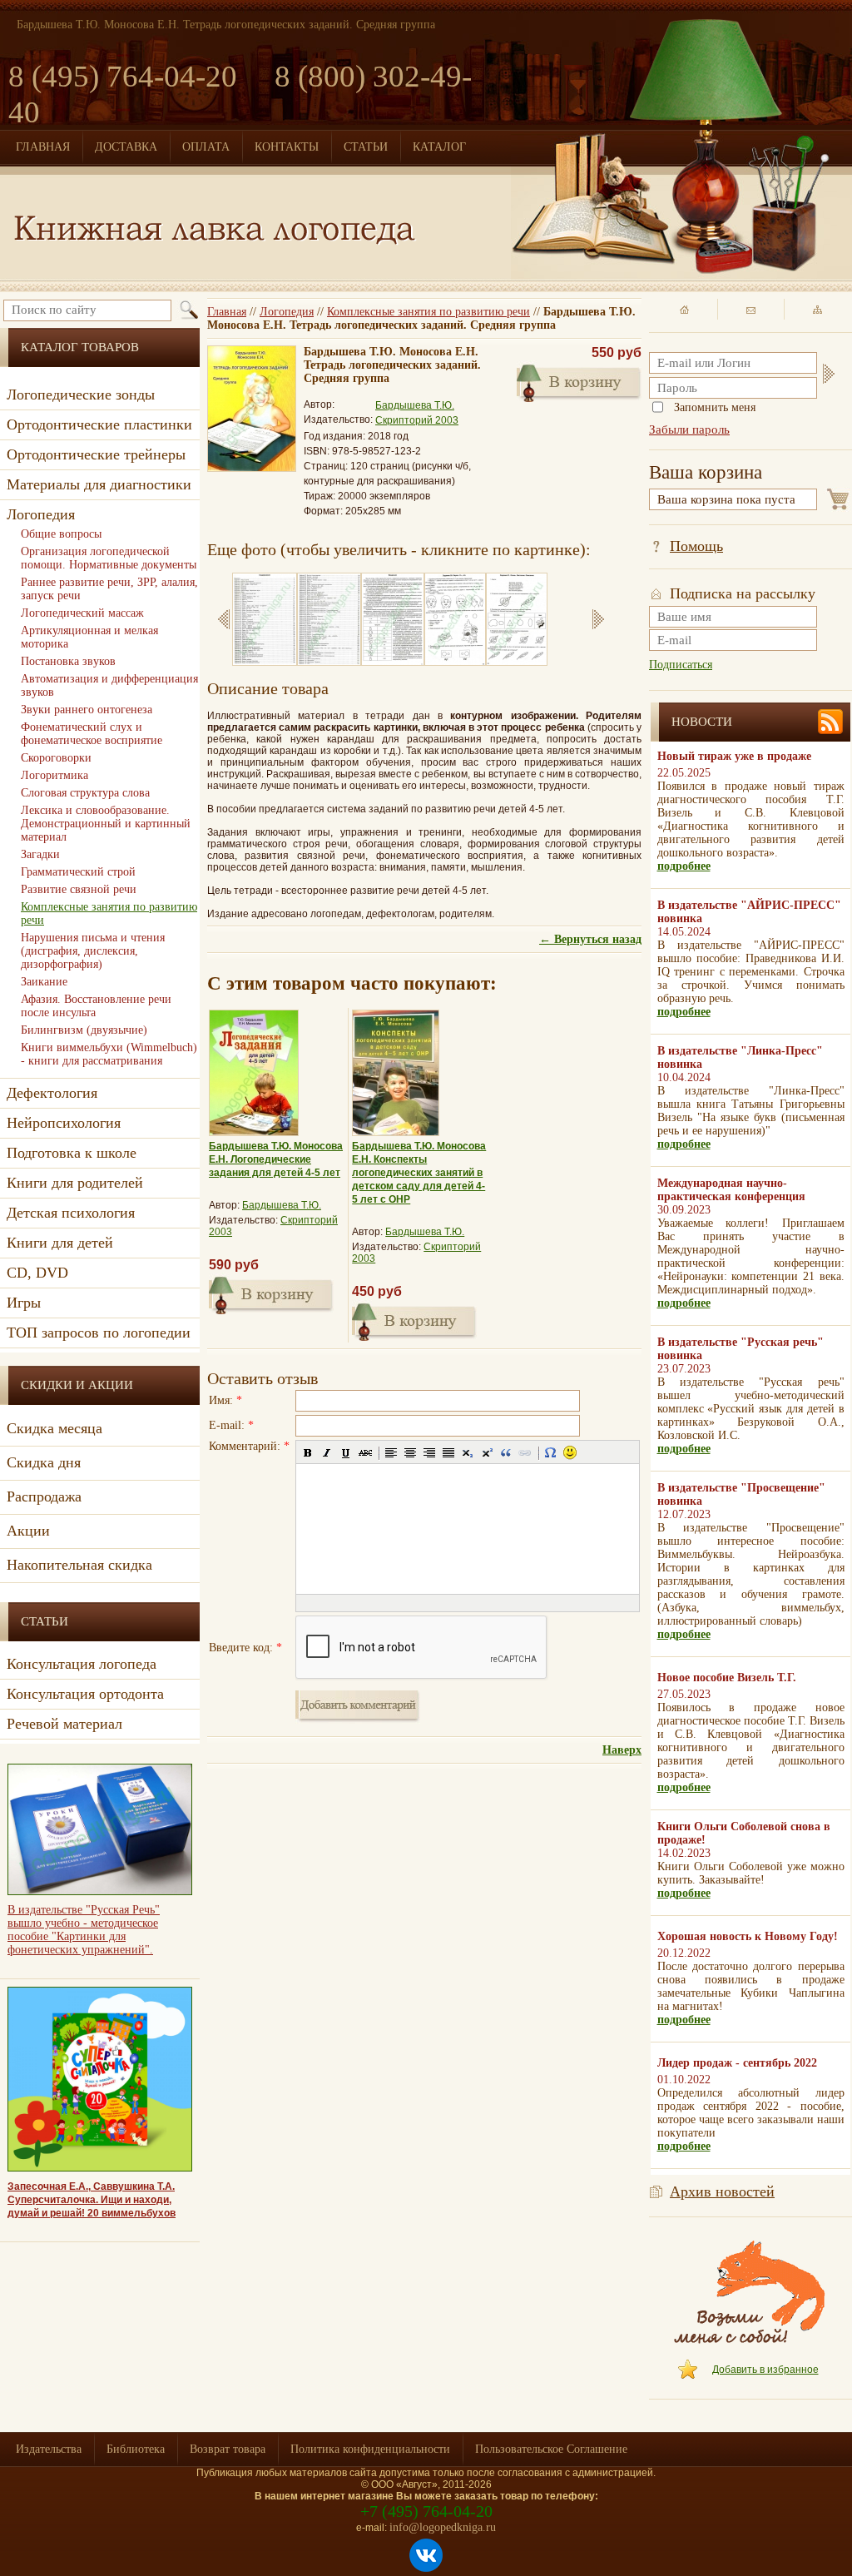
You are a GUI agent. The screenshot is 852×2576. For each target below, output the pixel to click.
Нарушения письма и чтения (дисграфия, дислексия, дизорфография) (93, 951)
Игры (24, 1303)
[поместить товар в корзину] (579, 381)
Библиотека (136, 2449)
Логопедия (287, 312)
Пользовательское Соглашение (551, 2449)
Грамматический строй (78, 872)
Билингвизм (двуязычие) (84, 1030)
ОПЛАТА (206, 147)
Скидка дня (44, 1462)
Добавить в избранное (765, 2370)
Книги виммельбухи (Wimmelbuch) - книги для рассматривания (109, 1054)
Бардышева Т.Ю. (415, 405)
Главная (227, 312)
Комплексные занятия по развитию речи (428, 312)
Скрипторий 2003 (417, 420)
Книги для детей (60, 1243)
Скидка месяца (54, 1428)
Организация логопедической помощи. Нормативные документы (109, 558)
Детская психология (71, 1213)
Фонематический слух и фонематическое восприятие (92, 734)
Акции (28, 1531)
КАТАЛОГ (439, 147)
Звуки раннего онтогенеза (87, 710)
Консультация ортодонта (85, 1694)
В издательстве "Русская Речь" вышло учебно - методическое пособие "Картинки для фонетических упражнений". (84, 1930)
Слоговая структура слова (85, 793)
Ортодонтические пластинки (99, 424)
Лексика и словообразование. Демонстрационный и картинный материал (106, 824)
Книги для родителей (75, 1183)
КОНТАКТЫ (287, 147)
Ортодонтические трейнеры (96, 454)
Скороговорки (56, 758)
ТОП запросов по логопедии (99, 1333)
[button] (308, 1452)
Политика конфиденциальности (370, 2449)
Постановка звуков (68, 661)
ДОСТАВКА (126, 147)
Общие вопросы (61, 534)
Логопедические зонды (81, 395)
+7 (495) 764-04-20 (426, 2511)
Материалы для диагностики (99, 484)
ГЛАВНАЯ (43, 147)
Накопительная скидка (79, 1565)
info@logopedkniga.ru (443, 2527)
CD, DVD (37, 1273)
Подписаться (681, 665)
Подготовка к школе (72, 1153)
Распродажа (44, 1496)
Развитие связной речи (79, 889)
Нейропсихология (64, 1123)
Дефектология (52, 1093)
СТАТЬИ (366, 147)
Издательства (49, 2449)
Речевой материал (64, 1724)
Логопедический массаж (82, 613)
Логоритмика (54, 775)
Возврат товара (228, 2449)
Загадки (40, 854)
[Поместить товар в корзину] (271, 1293)
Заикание (44, 982)
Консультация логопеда (82, 1664)
